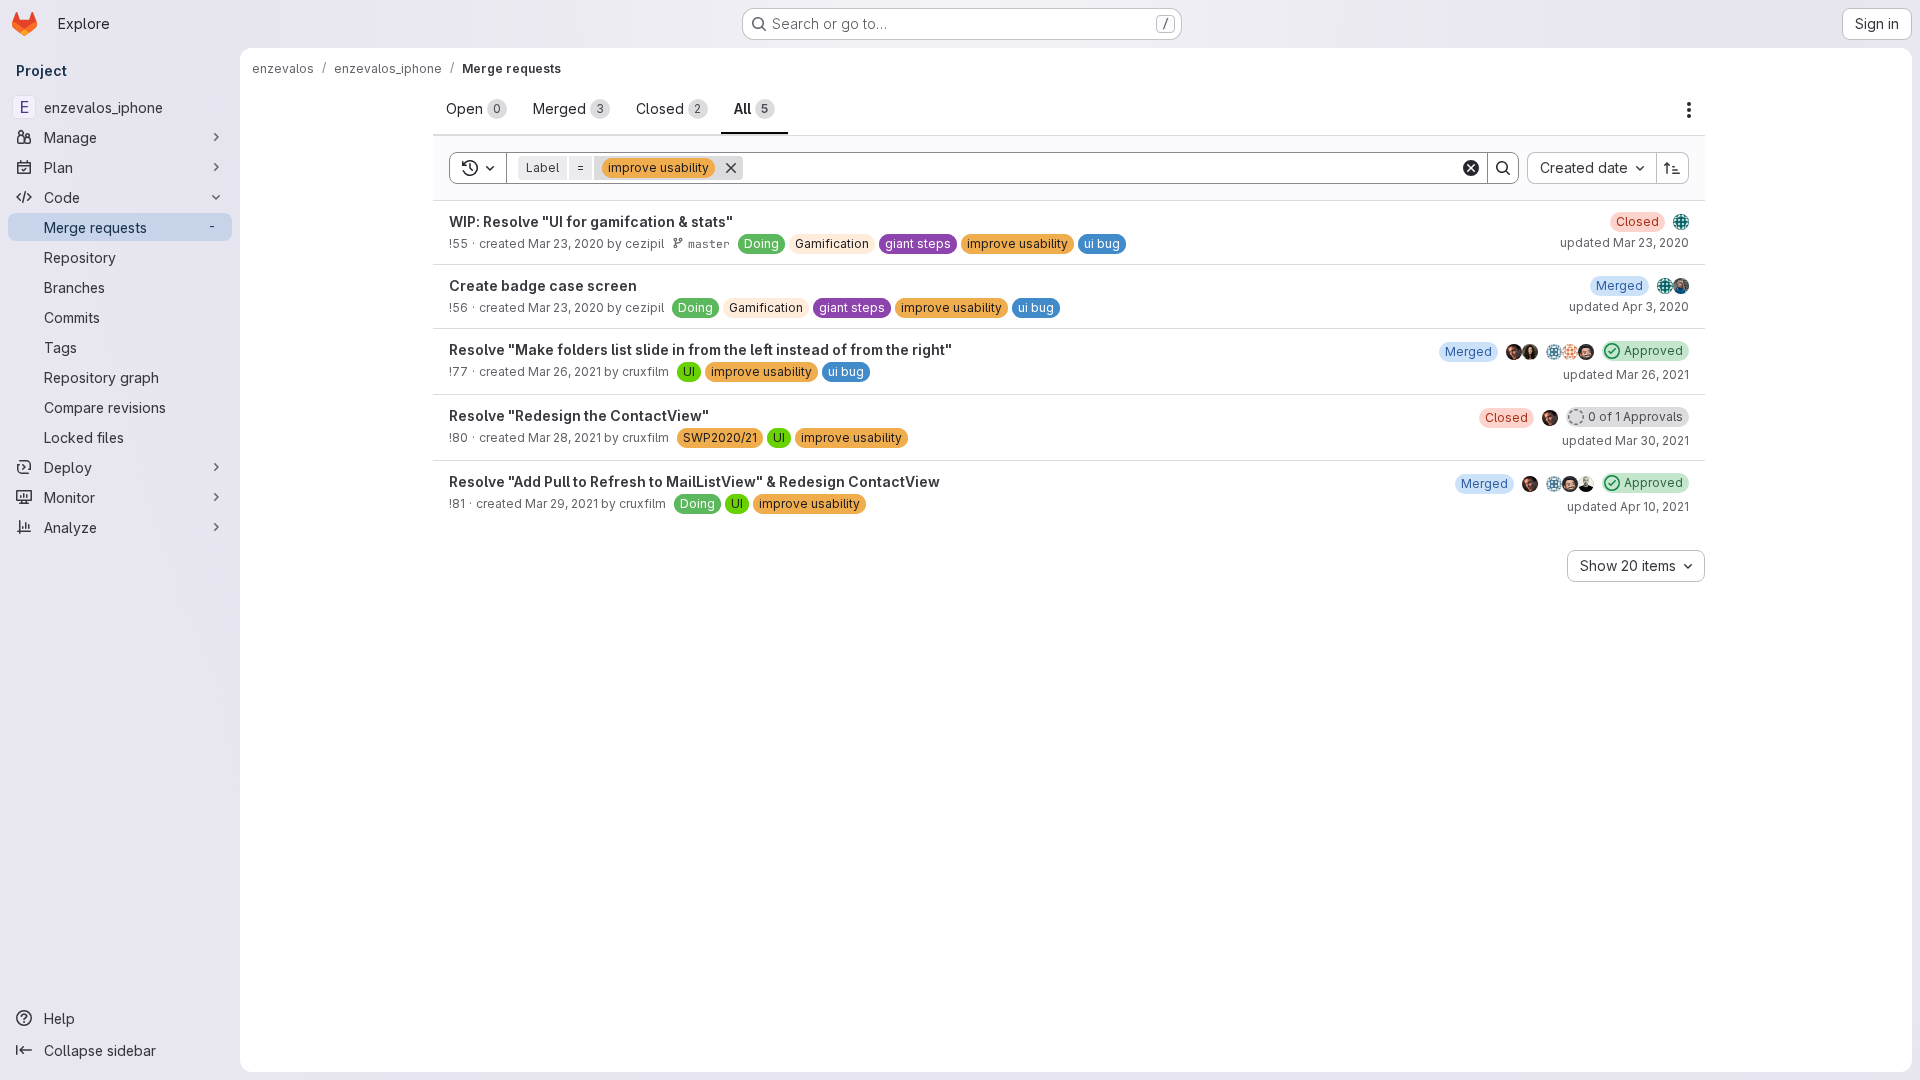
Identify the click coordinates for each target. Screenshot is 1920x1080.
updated (1624, 242)
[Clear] (1471, 168)
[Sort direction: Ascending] (1673, 168)
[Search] (1503, 168)
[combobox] (1591, 168)
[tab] (476, 109)
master (709, 243)
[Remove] (731, 168)
